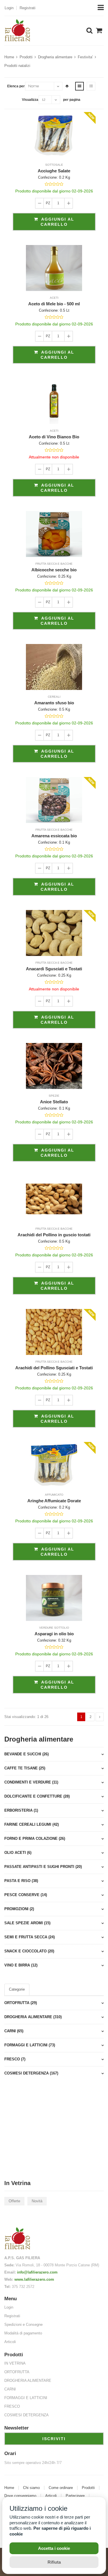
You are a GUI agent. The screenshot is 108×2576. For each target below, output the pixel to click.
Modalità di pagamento (23, 2333)
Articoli (10, 2342)
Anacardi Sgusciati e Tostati (54, 969)
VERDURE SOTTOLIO (54, 1628)
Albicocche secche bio (54, 570)
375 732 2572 (23, 2287)
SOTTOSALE (54, 165)
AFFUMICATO (54, 1495)
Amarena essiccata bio (54, 836)
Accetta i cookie (54, 2548)
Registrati (28, 8)
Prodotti (26, 57)
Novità (37, 2201)
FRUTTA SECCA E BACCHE (54, 564)
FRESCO (12, 2406)
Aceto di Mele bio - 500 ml (54, 304)
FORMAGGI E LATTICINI (26, 2398)
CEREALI (54, 697)
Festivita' (85, 57)
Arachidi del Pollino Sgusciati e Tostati (54, 1368)
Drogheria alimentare (55, 57)
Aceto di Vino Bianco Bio (54, 437)
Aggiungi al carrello (57, 222)
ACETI (54, 298)
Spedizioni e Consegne (23, 2325)
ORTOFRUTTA (17, 2372)
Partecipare (75, 2496)
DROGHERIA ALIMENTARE (28, 2381)
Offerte (14, 2201)
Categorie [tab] (17, 1989)
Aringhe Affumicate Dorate (54, 1501)
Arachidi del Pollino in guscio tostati (54, 1235)
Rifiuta (54, 2562)
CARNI (10, 2389)
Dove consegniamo (20, 2496)
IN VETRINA (15, 2363)
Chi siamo (31, 2488)
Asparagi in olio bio (54, 1634)
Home (9, 57)
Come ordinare (61, 2488)
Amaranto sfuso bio (54, 703)
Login (9, 8)
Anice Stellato (54, 1102)
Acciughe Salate (54, 171)
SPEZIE (54, 1096)
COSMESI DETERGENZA (26, 2415)
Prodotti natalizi (17, 66)
